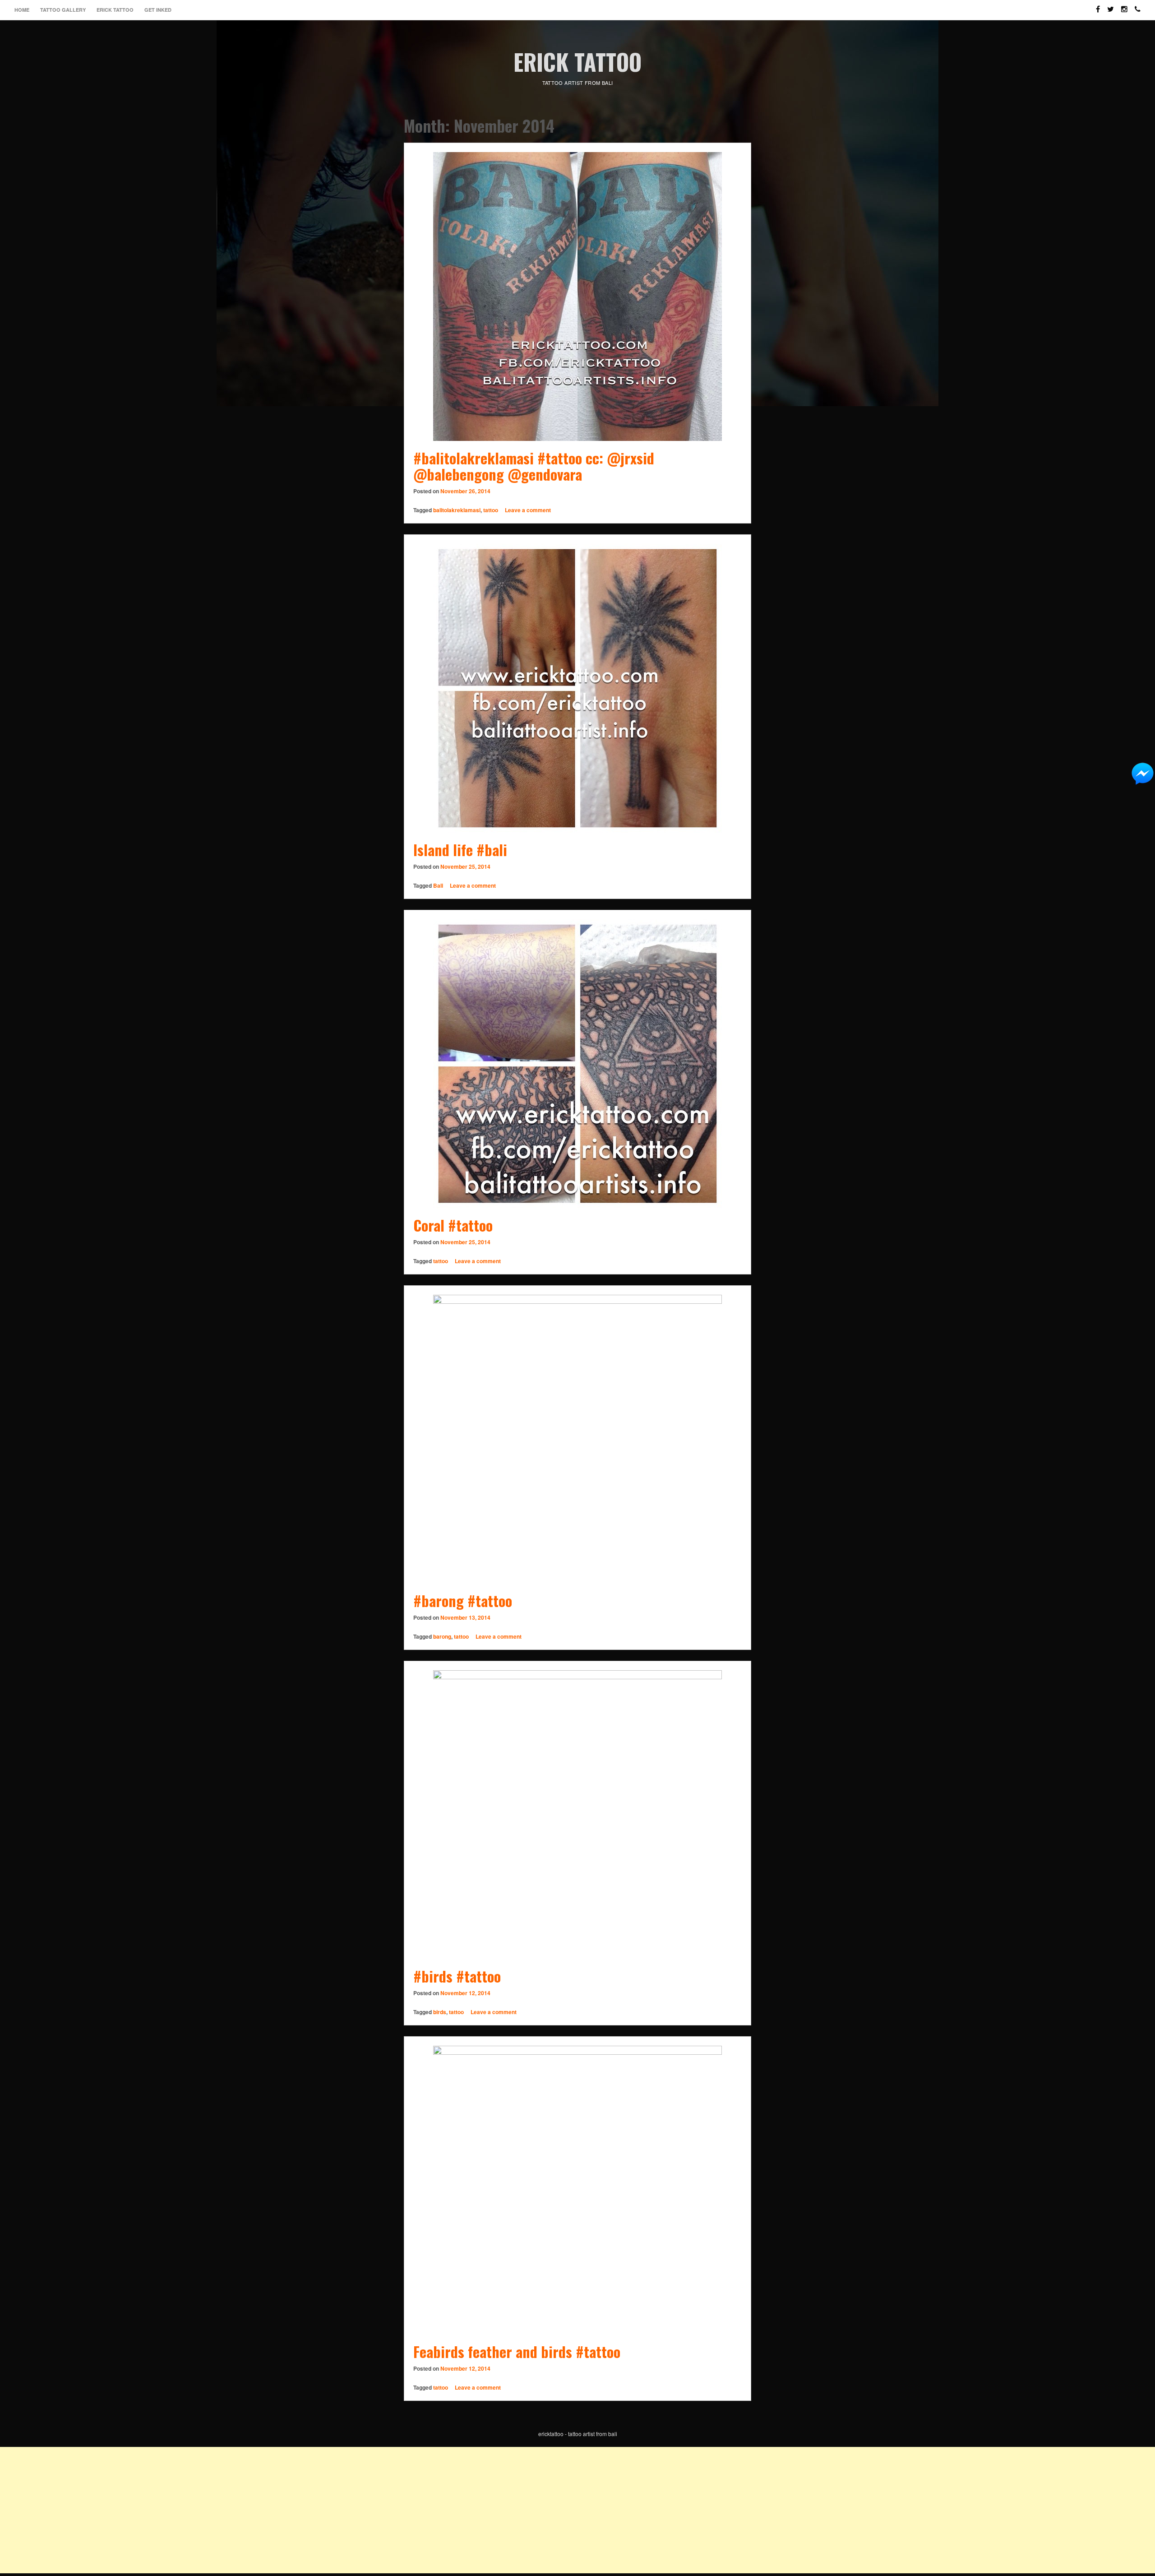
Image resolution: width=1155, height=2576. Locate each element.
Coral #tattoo (453, 1225)
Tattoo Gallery (63, 10)
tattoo (491, 510)
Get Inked (158, 10)
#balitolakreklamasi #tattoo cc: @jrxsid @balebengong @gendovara (534, 466)
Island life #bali (460, 850)
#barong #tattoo (463, 1601)
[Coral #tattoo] (577, 1064)
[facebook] (1098, 5)
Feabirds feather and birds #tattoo (517, 2351)
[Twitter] (1111, 5)
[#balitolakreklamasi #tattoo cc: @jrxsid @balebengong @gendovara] (577, 297)
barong (442, 1636)
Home (22, 10)
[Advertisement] (271, 2510)
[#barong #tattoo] (577, 1439)
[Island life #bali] (577, 688)
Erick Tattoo (115, 10)
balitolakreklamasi (457, 510)
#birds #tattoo (457, 1976)
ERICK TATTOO (577, 61)
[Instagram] (1124, 5)
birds (440, 2012)
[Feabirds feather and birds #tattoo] (577, 2190)
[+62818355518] (1138, 5)
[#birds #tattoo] (577, 1815)
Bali (438, 885)
